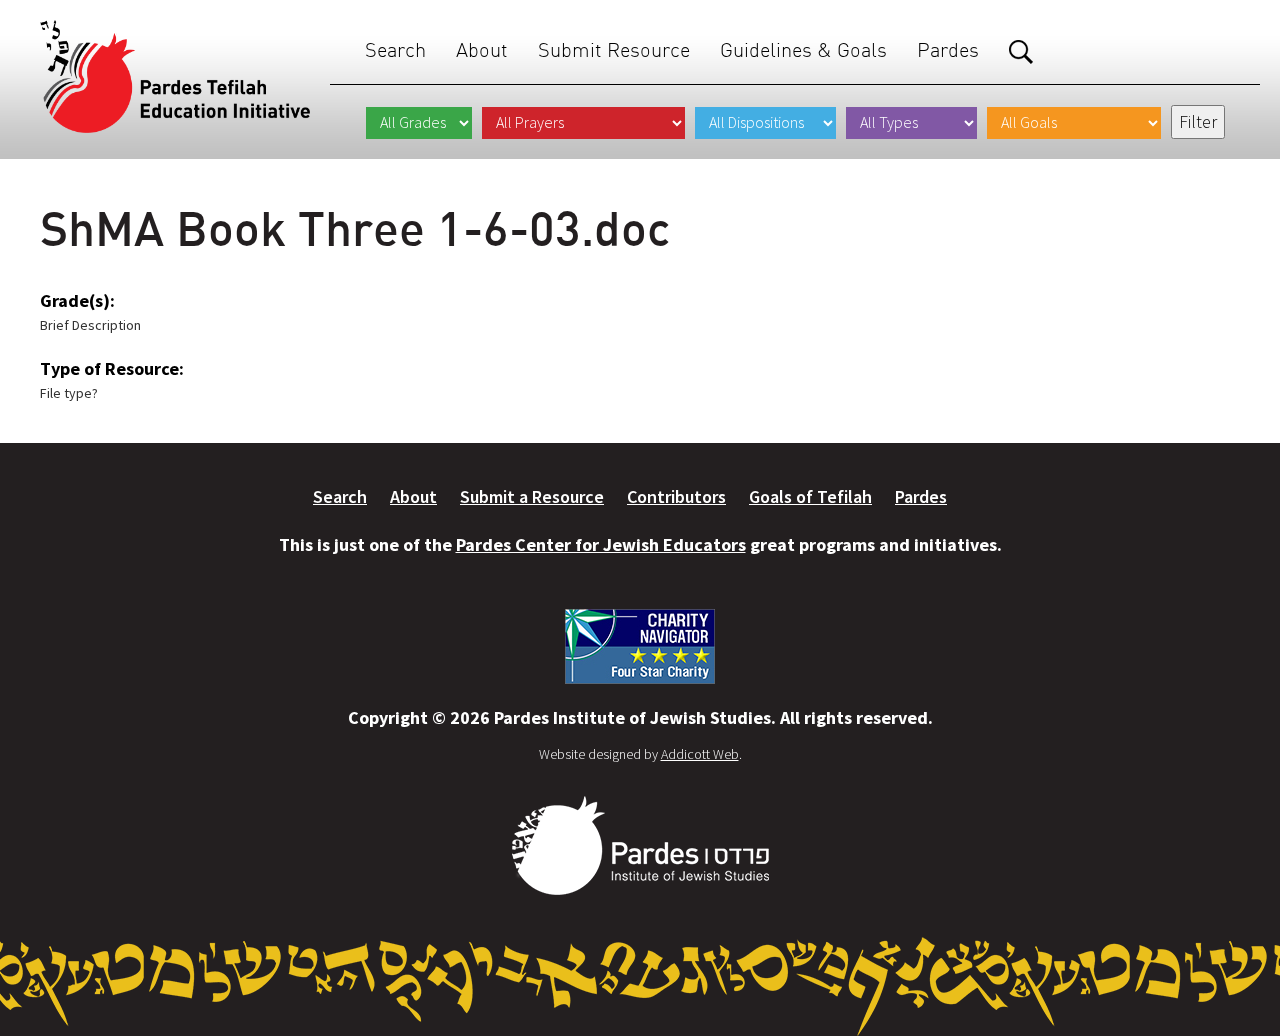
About (482, 49)
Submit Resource (614, 49)
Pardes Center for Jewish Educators (601, 544)
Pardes (948, 49)
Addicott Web (700, 754)
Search (395, 49)
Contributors (676, 496)
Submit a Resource (532, 496)
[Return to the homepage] (175, 76)
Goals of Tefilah (810, 496)
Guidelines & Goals (803, 49)
